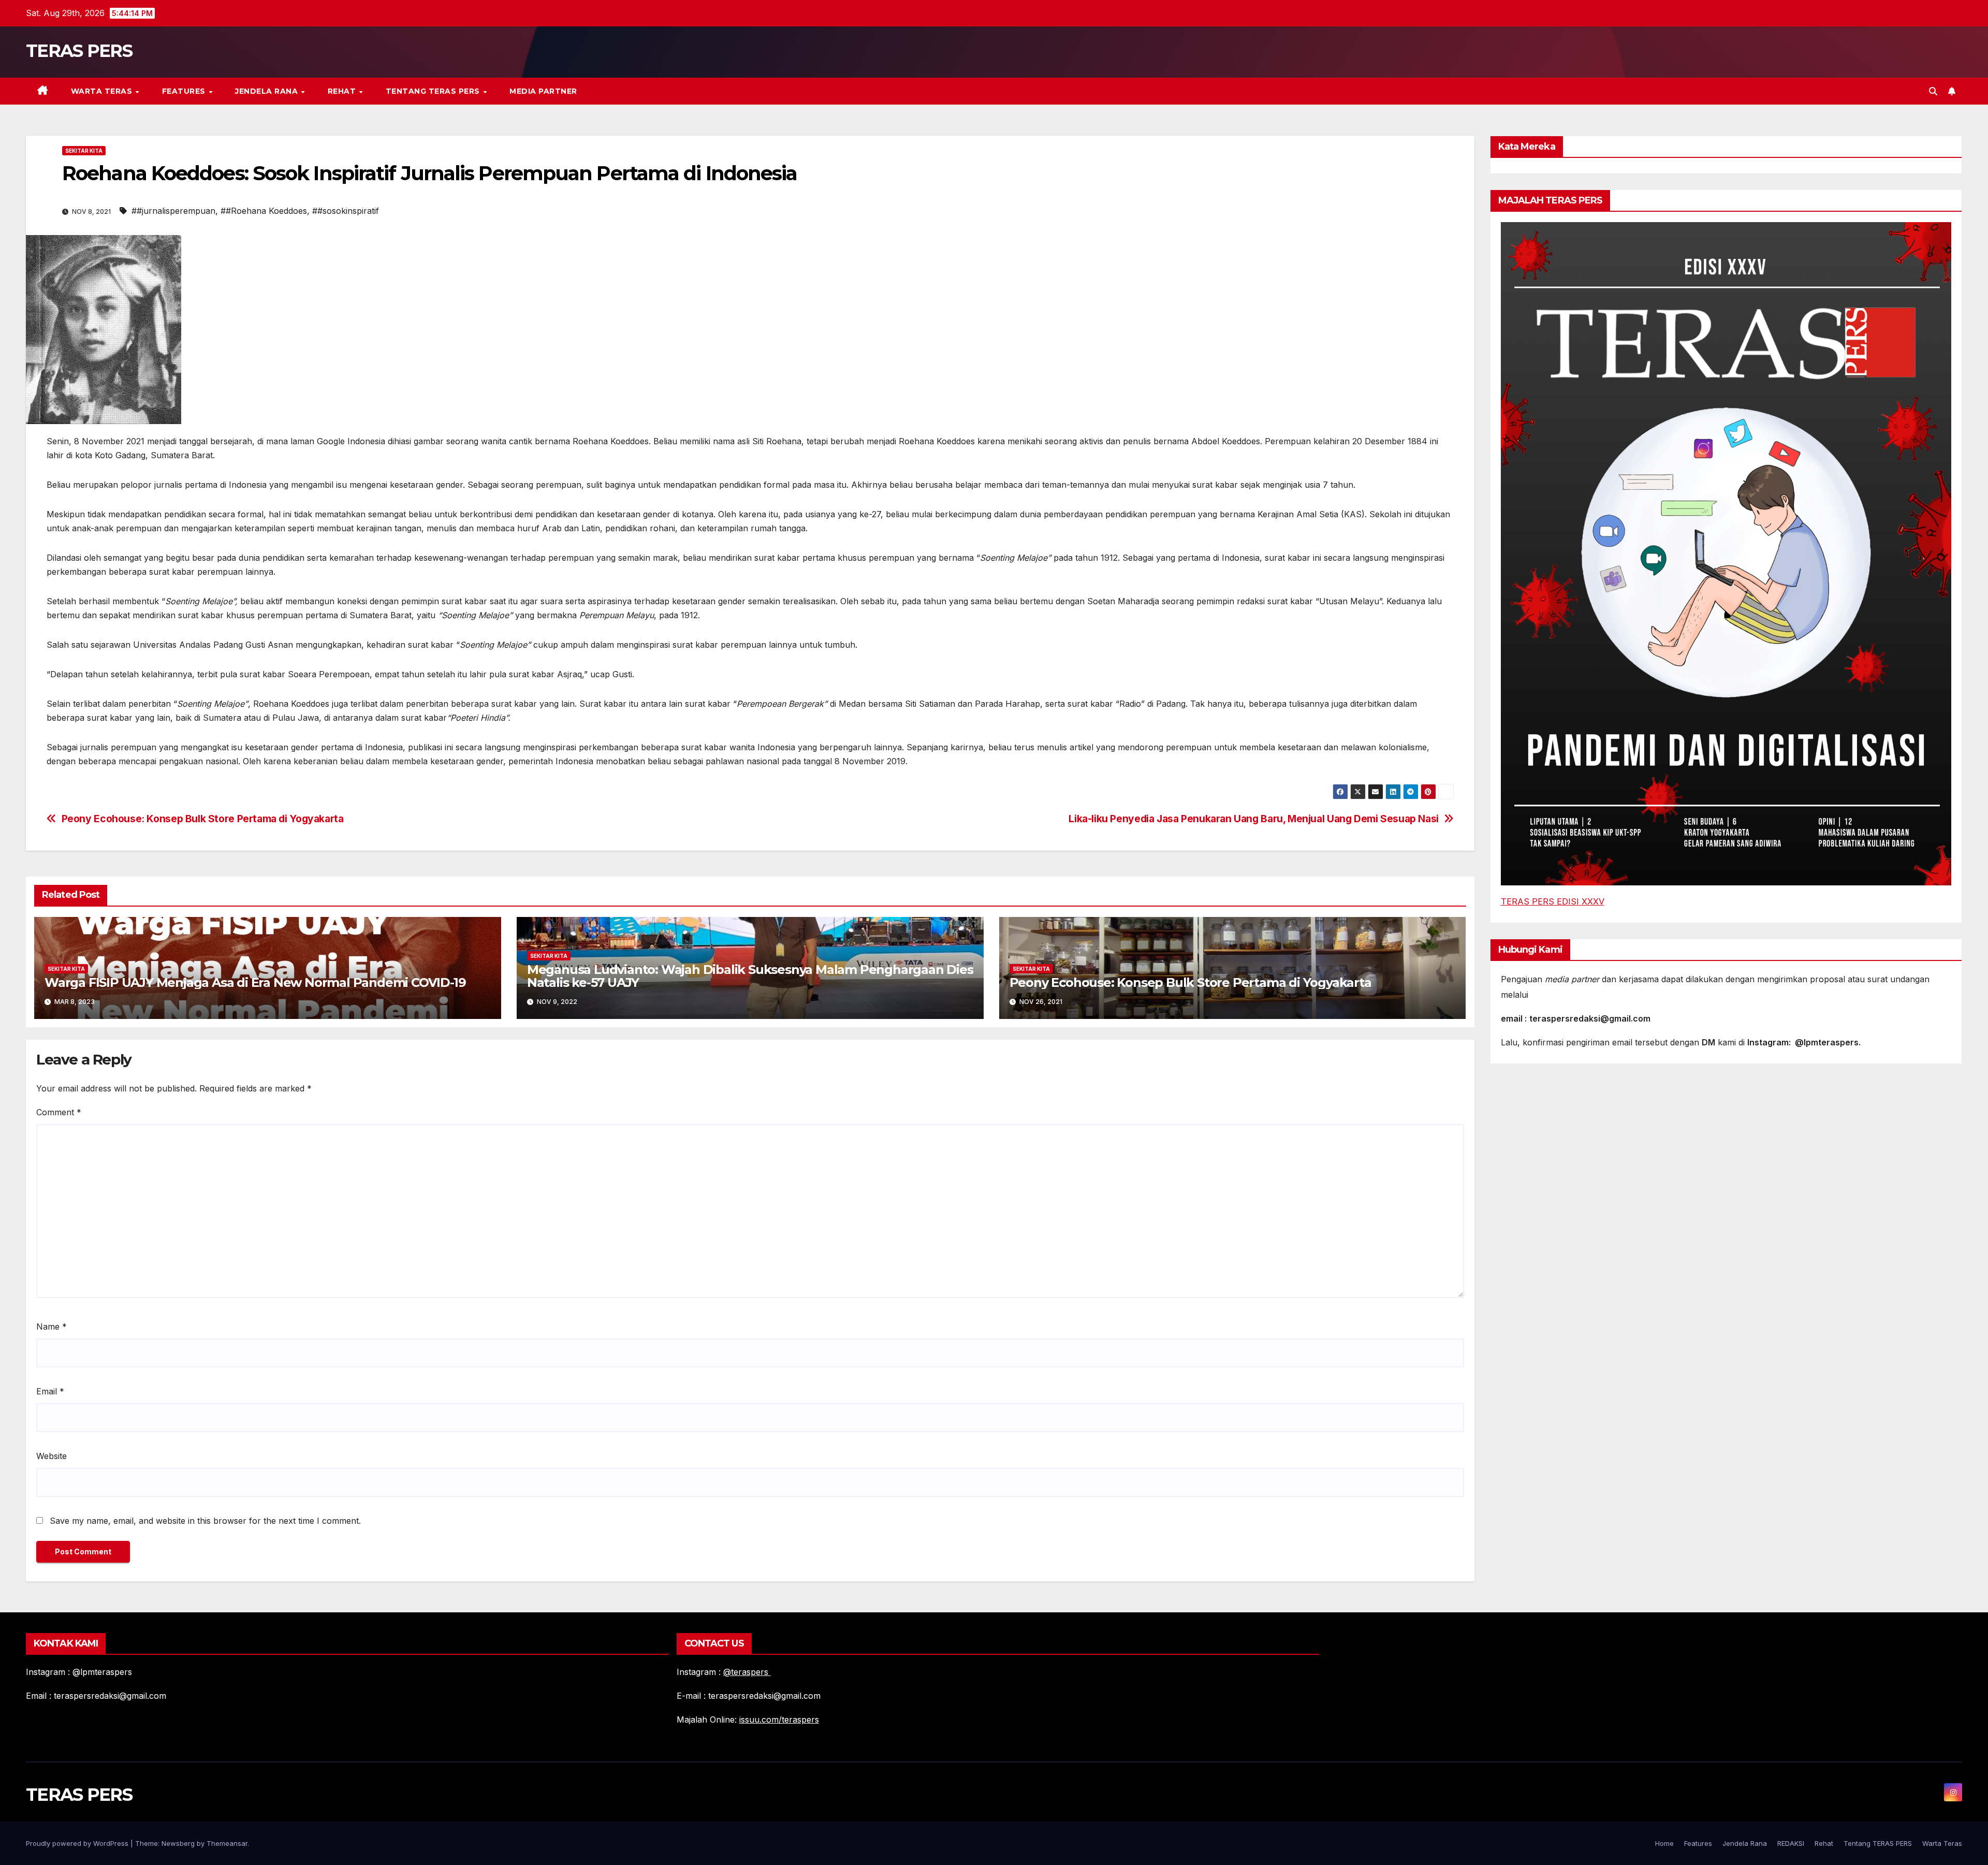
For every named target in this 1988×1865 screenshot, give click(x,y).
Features (185, 91)
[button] (1933, 91)
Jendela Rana (268, 91)
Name (52, 1327)
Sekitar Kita (84, 151)
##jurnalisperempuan (173, 211)
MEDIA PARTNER (543, 91)
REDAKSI (1791, 1843)
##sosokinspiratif (346, 211)
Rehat (343, 91)
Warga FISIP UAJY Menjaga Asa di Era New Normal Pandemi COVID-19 (255, 982)
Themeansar (227, 1843)
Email (50, 1391)
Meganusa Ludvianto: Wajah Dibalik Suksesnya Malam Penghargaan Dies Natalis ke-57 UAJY (750, 976)
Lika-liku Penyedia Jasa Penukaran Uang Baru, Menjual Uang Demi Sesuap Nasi (1254, 819)
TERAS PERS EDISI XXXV (1553, 901)
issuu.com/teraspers (779, 1720)
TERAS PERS (79, 51)
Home (1664, 1843)
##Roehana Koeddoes (264, 211)
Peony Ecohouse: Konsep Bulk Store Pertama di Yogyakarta (203, 819)
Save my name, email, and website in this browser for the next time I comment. (205, 1521)
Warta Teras (103, 91)
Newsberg (178, 1843)
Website (52, 1456)
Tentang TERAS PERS (434, 91)
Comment (59, 1112)
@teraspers (747, 1672)
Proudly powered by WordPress (78, 1843)
